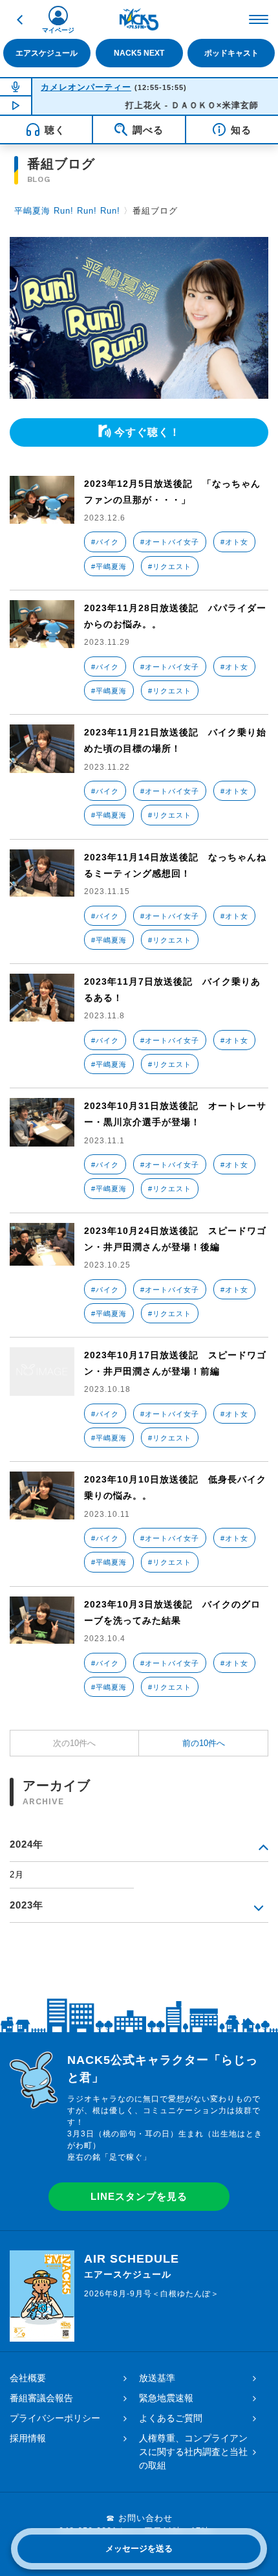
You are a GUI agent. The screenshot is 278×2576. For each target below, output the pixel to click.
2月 (17, 1875)
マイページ (58, 30)
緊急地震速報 (166, 2398)
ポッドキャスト (231, 53)
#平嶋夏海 (109, 566)
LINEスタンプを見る (139, 2196)
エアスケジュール (47, 53)
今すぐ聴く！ (147, 432)
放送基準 (157, 2378)
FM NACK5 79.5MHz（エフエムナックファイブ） (139, 19)
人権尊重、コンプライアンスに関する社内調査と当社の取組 (193, 2452)
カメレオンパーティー (86, 87)
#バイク (105, 542)
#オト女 (234, 542)
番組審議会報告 (41, 2398)
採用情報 (28, 2438)
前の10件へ (204, 1743)
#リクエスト (170, 566)
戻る (19, 19)
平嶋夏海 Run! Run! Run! (67, 211)
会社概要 (28, 2378)
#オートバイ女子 (170, 542)
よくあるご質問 (171, 2418)
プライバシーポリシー (55, 2418)
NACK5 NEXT (139, 53)
